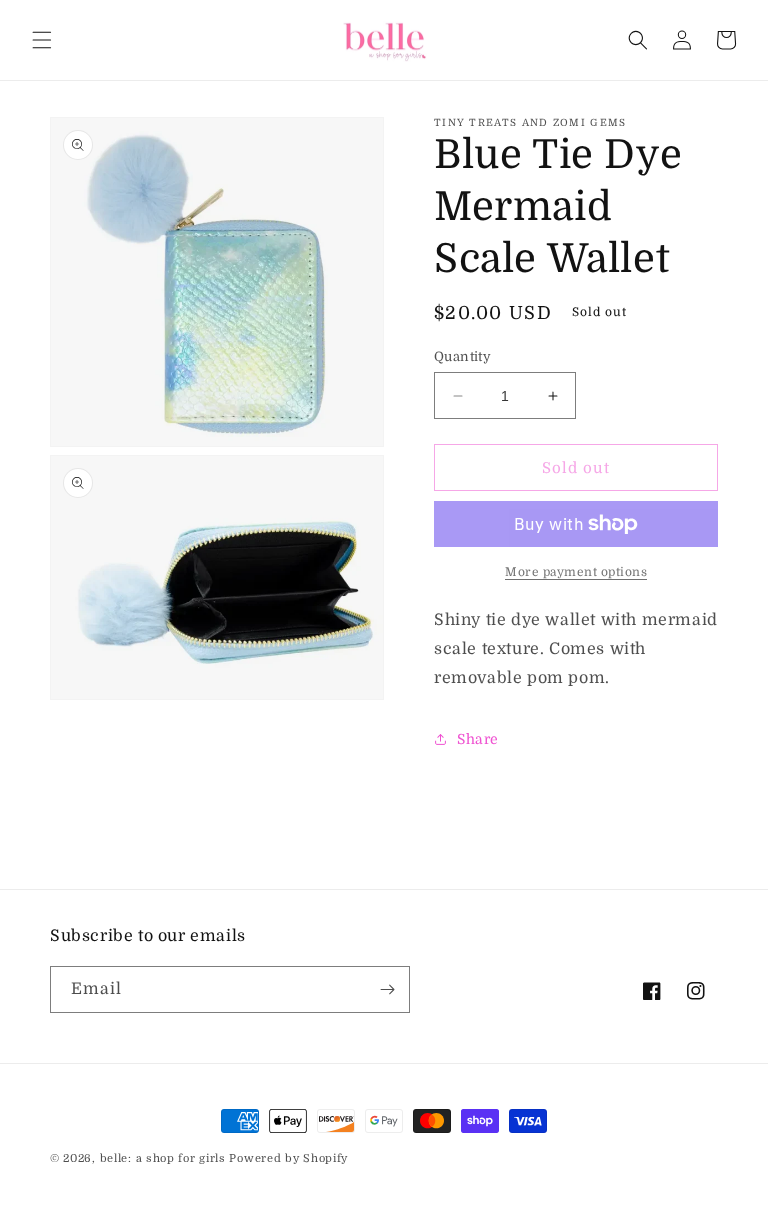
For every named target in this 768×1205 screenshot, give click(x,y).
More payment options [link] (576, 572)
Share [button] (478, 739)
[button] (42, 40)
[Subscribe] (387, 989)
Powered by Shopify (288, 1158)
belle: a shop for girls (163, 1158)
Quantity (462, 356)
